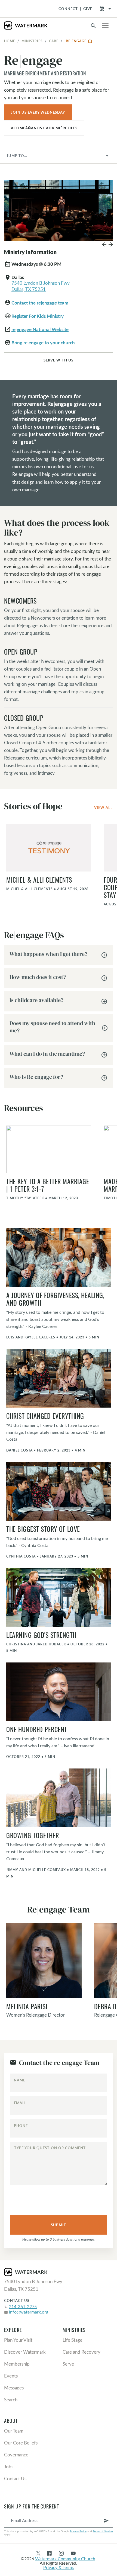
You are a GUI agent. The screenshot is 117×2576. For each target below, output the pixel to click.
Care (54, 41)
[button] (104, 246)
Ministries (32, 41)
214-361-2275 (23, 2306)
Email (20, 2103)
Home (10, 41)
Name (20, 2080)
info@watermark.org (29, 2312)
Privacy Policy (78, 2531)
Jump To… (17, 156)
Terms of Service (103, 2531)
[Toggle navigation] (105, 25)
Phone (21, 2126)
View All (103, 808)
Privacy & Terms (59, 2567)
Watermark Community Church (65, 2559)
